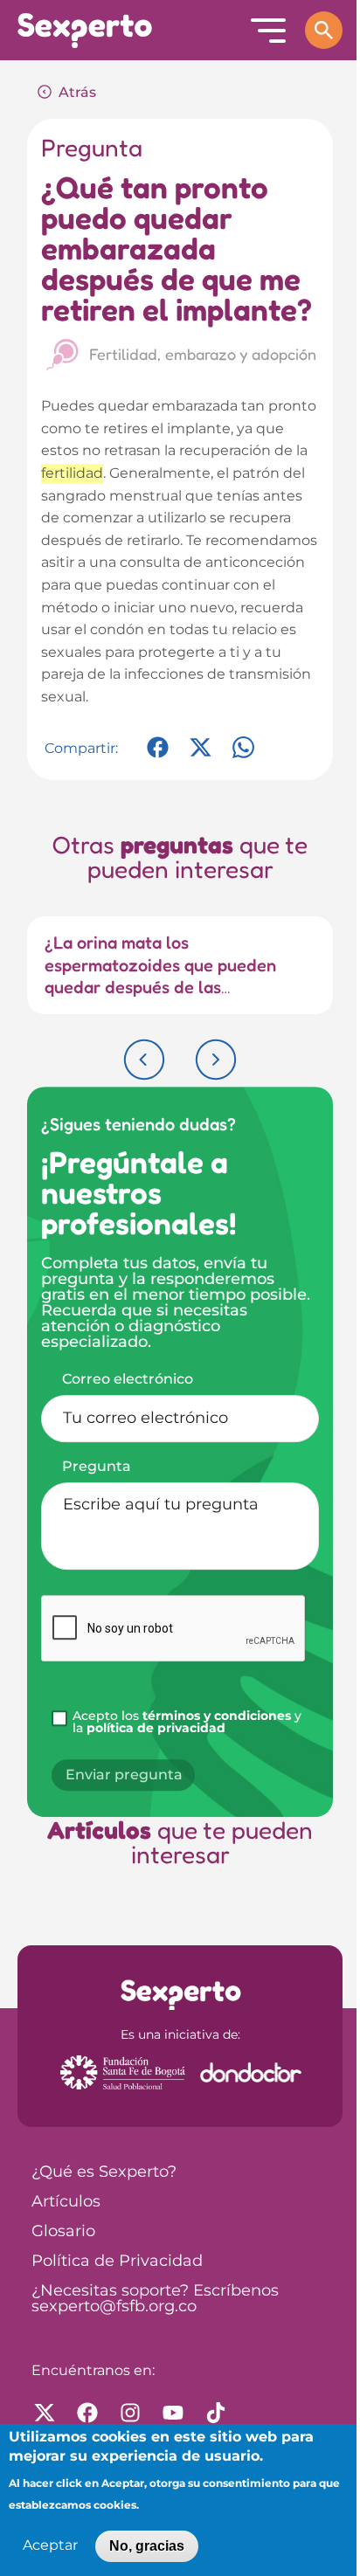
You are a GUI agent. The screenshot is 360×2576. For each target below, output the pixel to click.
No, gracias (147, 2546)
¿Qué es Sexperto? (104, 2172)
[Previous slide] (144, 1060)
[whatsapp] (243, 756)
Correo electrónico (128, 1379)
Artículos (66, 2202)
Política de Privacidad (117, 2262)
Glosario (63, 2232)
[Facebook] (158, 756)
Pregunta (97, 1467)
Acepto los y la (187, 1723)
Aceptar (50, 2546)
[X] (201, 756)
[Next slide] (216, 1060)
